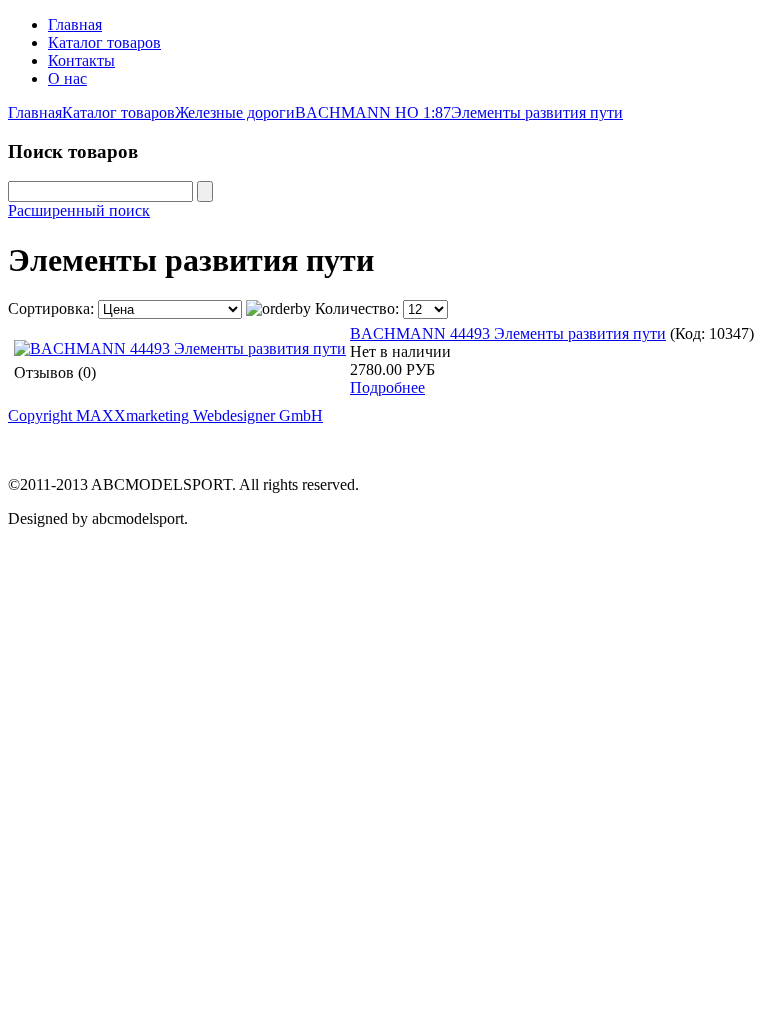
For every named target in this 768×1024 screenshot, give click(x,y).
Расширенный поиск (79, 210)
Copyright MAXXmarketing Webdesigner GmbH (165, 415)
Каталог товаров (104, 42)
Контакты (81, 60)
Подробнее (387, 387)
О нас (67, 78)
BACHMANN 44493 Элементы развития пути (508, 333)
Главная (75, 24)
